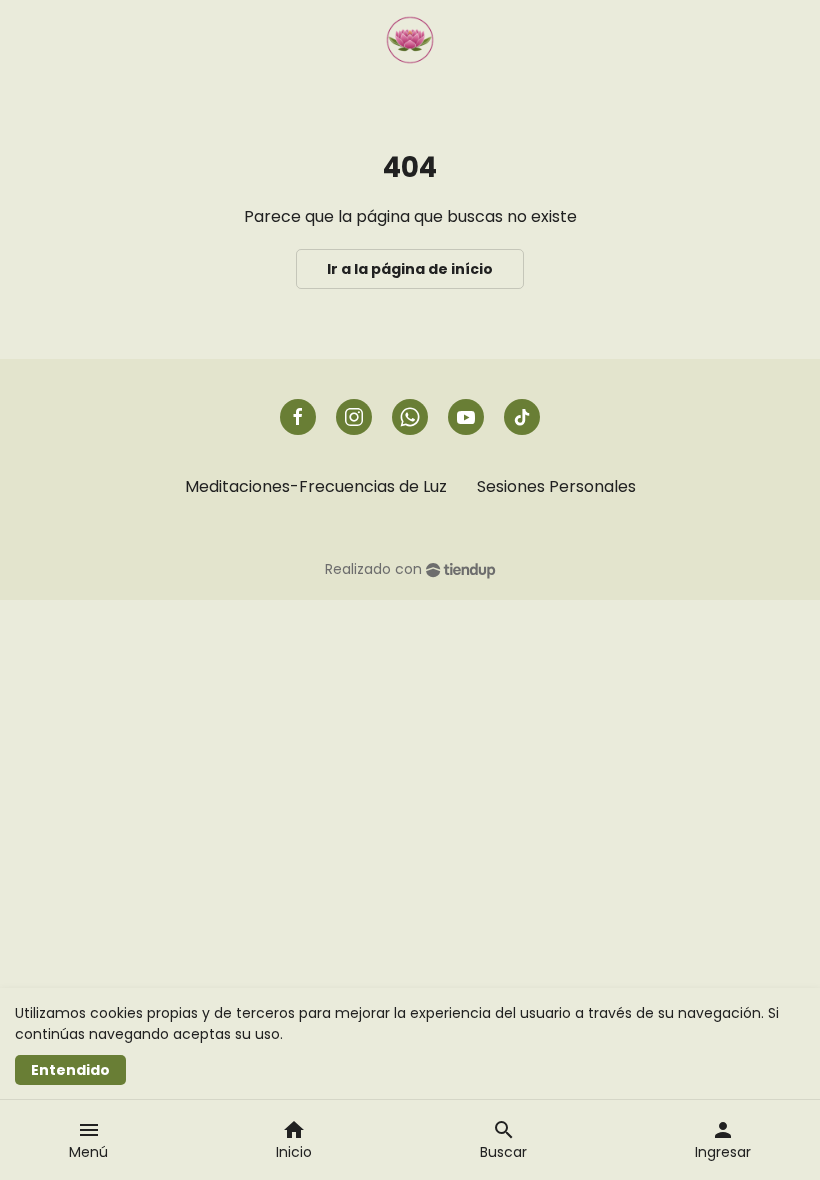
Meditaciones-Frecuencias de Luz (316, 486)
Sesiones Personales (556, 486)
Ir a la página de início (410, 269)
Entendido (70, 1070)
